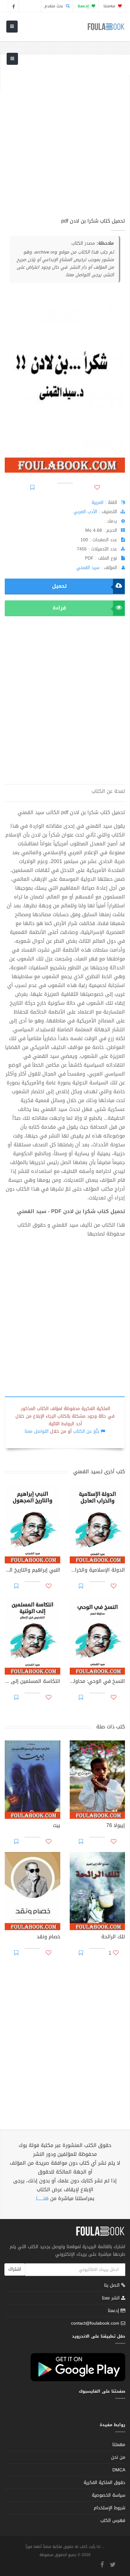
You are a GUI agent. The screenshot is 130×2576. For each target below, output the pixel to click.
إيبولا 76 (116, 1826)
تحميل (59, 586)
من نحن (118, 2457)
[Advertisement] (65, 140)
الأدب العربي (85, 512)
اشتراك (15, 2269)
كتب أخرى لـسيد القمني (99, 1472)
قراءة (59, 608)
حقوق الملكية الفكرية (104, 2483)
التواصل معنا (37, 1431)
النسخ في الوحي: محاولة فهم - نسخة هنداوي (98, 1682)
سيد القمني (88, 568)
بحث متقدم (54, 6)
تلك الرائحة (113, 1937)
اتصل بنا (113, 2286)
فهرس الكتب (113, 2521)
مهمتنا (110, 6)
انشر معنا (112, 2298)
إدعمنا (114, 2311)
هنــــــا (42, 2198)
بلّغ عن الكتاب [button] (86, 1431)
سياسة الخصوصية (109, 2495)
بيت (56, 1826)
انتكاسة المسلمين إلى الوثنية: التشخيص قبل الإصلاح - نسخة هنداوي (32, 1682)
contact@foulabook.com (95, 2323)
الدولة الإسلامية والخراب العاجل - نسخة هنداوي (98, 1571)
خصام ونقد (48, 1937)
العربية (98, 503)
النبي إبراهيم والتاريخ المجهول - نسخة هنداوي (32, 1571)
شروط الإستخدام (109, 2508)
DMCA (119, 2470)
